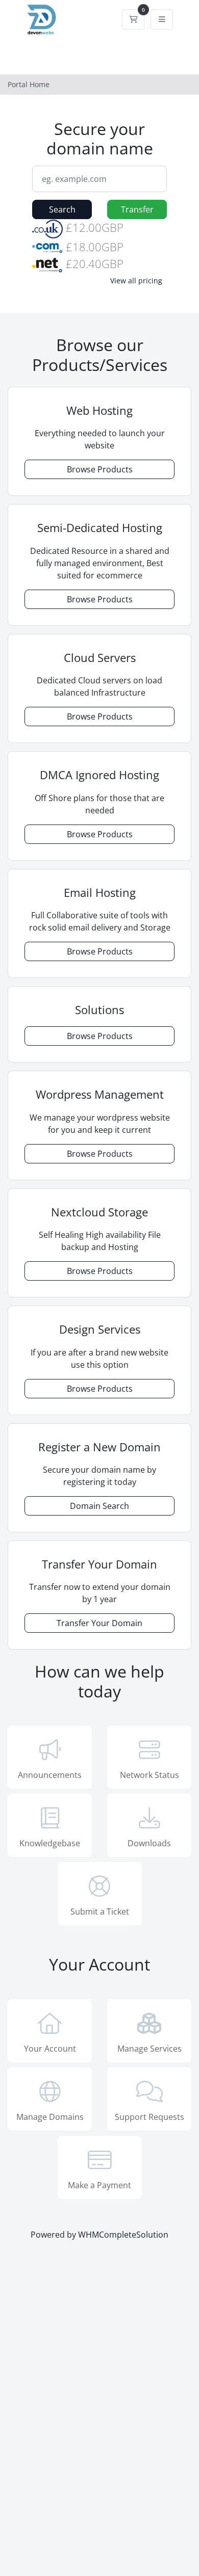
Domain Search (99, 1506)
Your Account (50, 2049)
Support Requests (150, 2117)
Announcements (50, 1775)
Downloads (149, 1843)
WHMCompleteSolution (123, 2235)
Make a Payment (99, 2185)
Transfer (137, 209)
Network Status (150, 1775)
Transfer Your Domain (99, 1623)
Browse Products (100, 469)
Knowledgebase (50, 1843)
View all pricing (136, 281)
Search (62, 209)
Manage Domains (50, 2117)
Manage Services (150, 2049)
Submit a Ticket (100, 1911)
